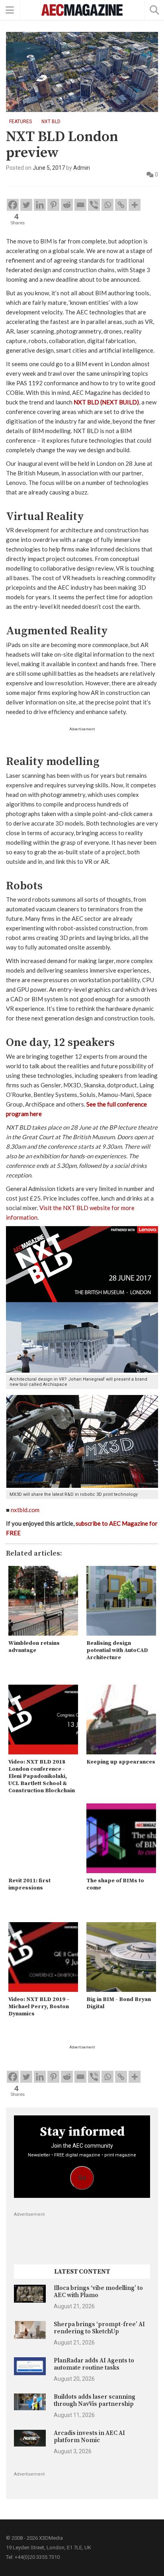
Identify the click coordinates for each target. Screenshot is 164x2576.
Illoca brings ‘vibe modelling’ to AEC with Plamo (98, 2292)
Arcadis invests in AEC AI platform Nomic (89, 2437)
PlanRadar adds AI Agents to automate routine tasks (94, 2364)
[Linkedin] (40, 205)
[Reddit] (67, 205)
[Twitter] (26, 205)
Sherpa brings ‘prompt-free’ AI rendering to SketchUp (99, 2328)
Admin (82, 168)
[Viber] (94, 205)
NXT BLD (51, 122)
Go (82, 2178)
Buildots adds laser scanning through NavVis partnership (95, 2400)
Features (20, 122)
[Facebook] (13, 205)
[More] (135, 205)
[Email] (80, 205)
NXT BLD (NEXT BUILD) (106, 402)
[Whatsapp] (107, 205)
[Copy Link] (121, 205)
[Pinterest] (53, 205)
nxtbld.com (25, 1510)
